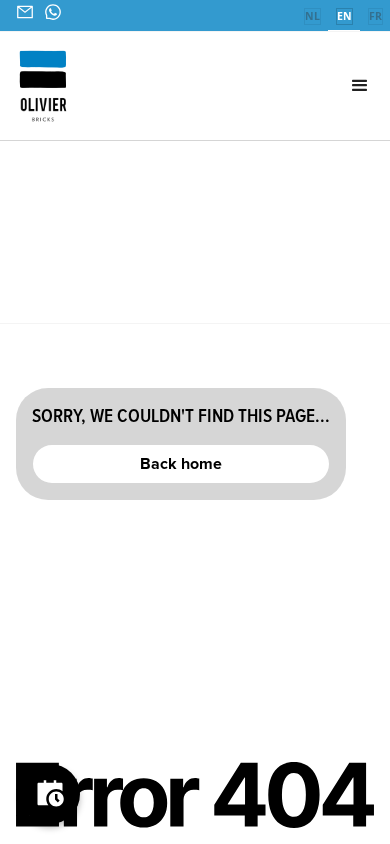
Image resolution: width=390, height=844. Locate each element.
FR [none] (375, 16)
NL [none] (312, 16)
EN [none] (344, 16)
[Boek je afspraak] (50, 794)
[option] (312, 18)
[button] (331, 86)
